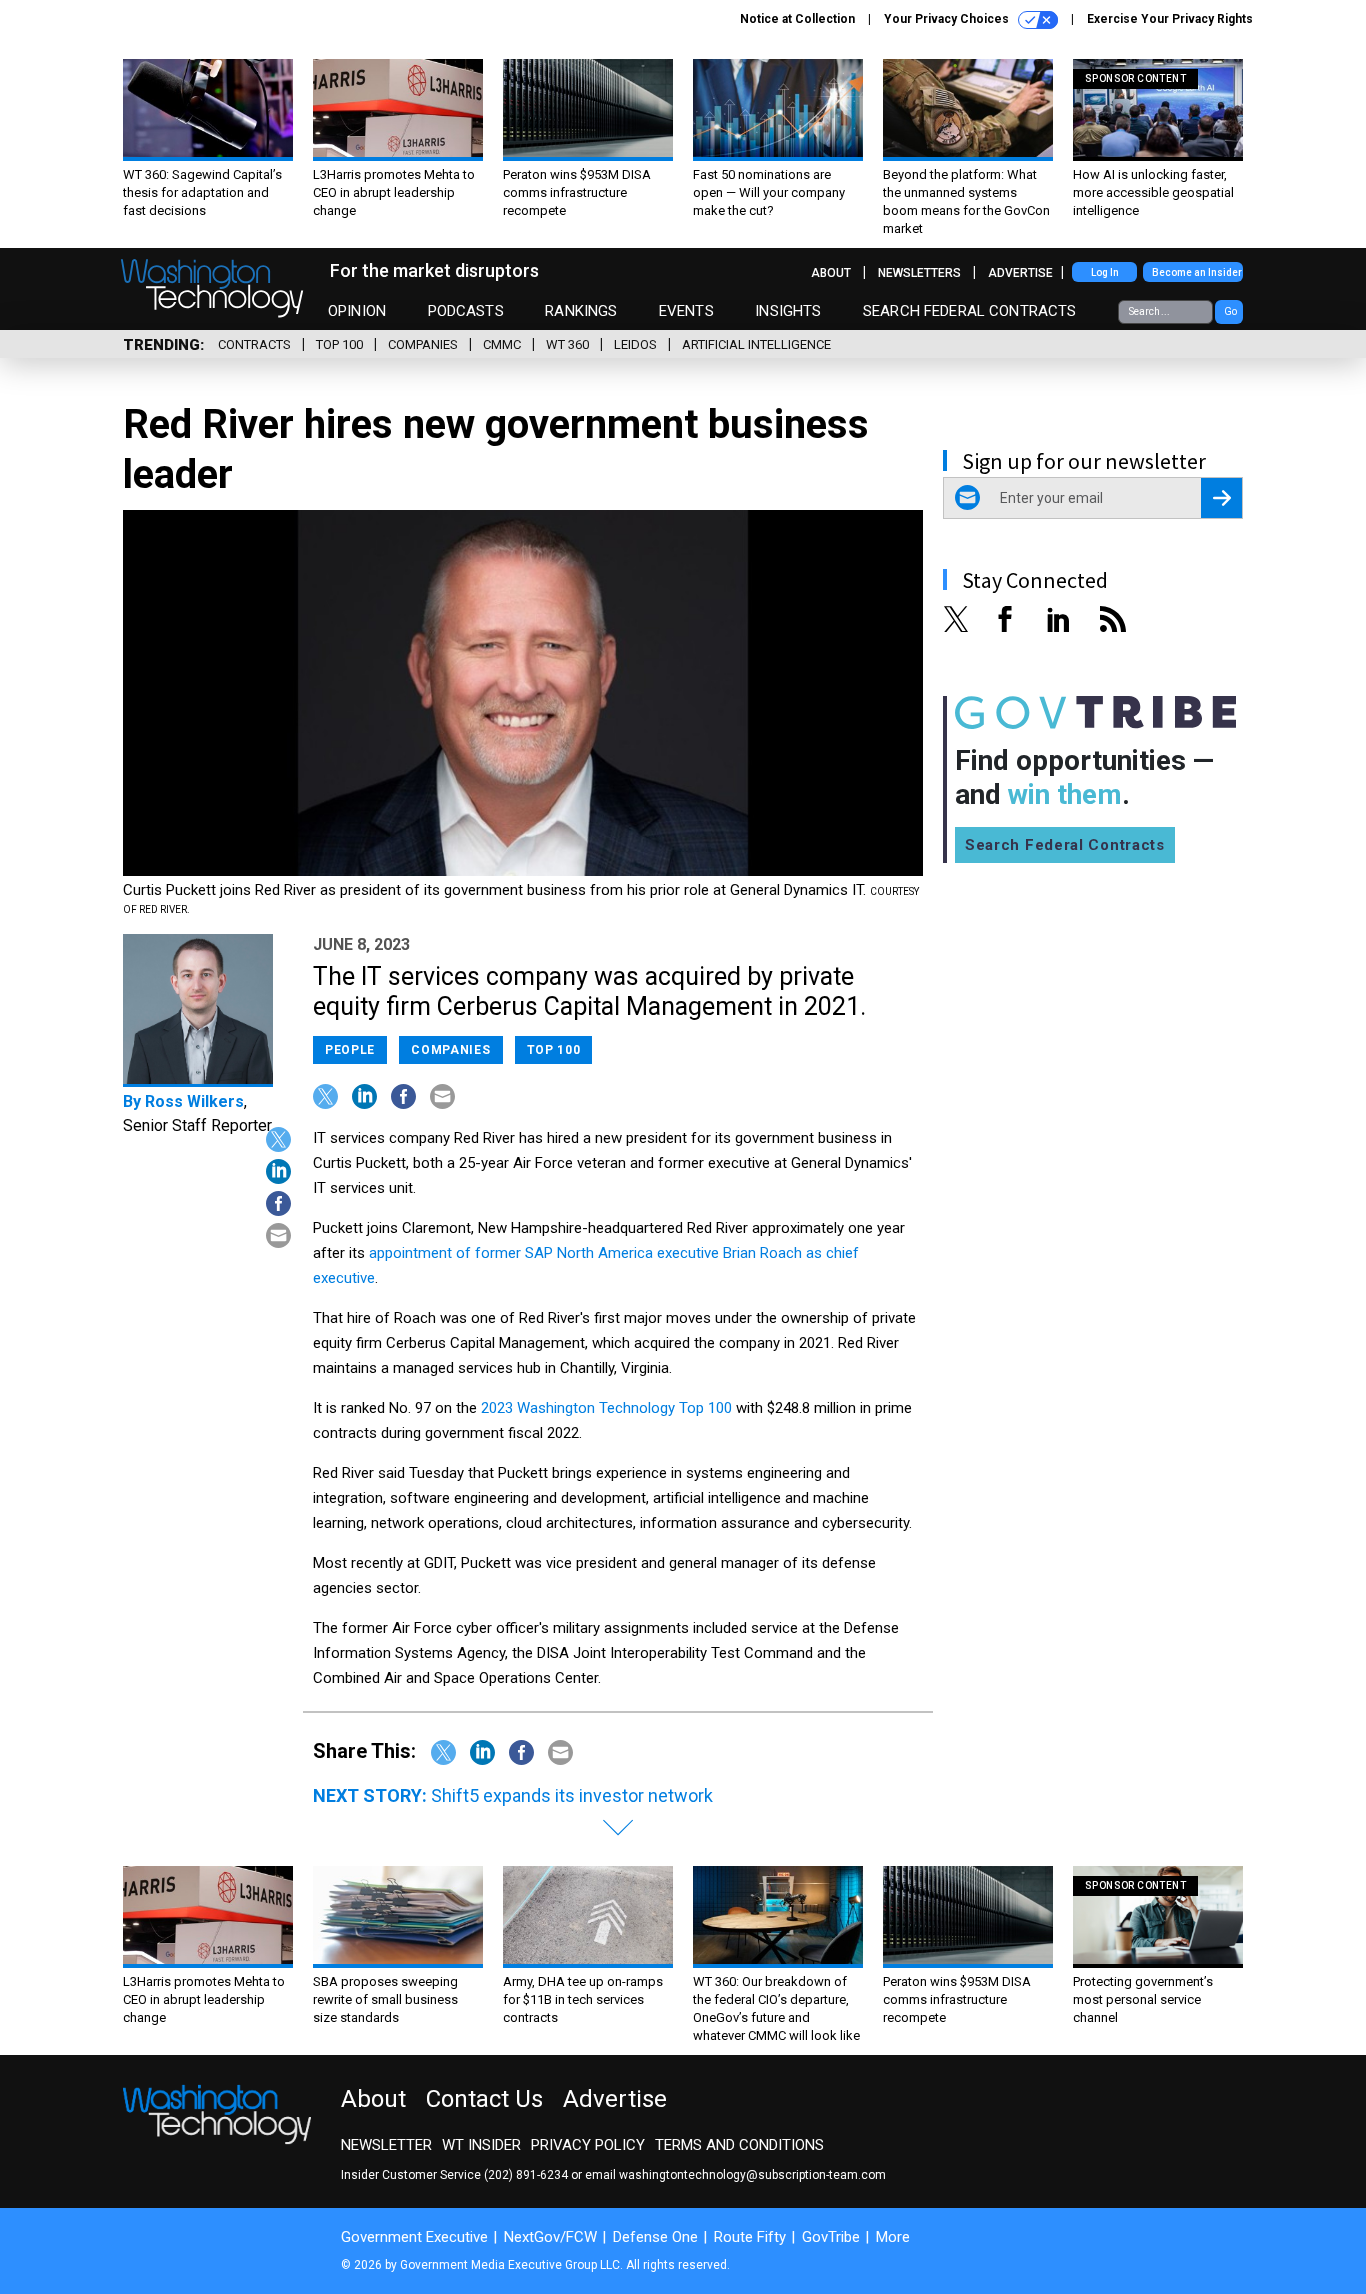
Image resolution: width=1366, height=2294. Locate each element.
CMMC (502, 344)
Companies (423, 344)
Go (1230, 311)
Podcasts (466, 311)
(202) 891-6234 (526, 2175)
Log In (1105, 272)
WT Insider (481, 2145)
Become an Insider (1197, 272)
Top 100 (339, 344)
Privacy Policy (588, 2145)
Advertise (1020, 273)
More (893, 2237)
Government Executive (414, 2237)
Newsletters (919, 273)
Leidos (635, 344)
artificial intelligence (756, 344)
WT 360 (567, 344)
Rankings (581, 311)
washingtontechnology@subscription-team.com (752, 2175)
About (831, 273)
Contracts (254, 344)
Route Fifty (750, 2237)
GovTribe (831, 2237)
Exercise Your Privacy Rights (1170, 19)
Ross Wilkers (194, 1101)
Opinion (357, 311)
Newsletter (386, 2145)
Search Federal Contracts (970, 311)
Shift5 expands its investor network (572, 1795)
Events (686, 311)
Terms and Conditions (739, 2145)
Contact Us (484, 2099)
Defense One (655, 2237)
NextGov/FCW (550, 2237)
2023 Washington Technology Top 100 (606, 1408)
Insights (788, 311)
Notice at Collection (797, 19)
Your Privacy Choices (948, 19)
